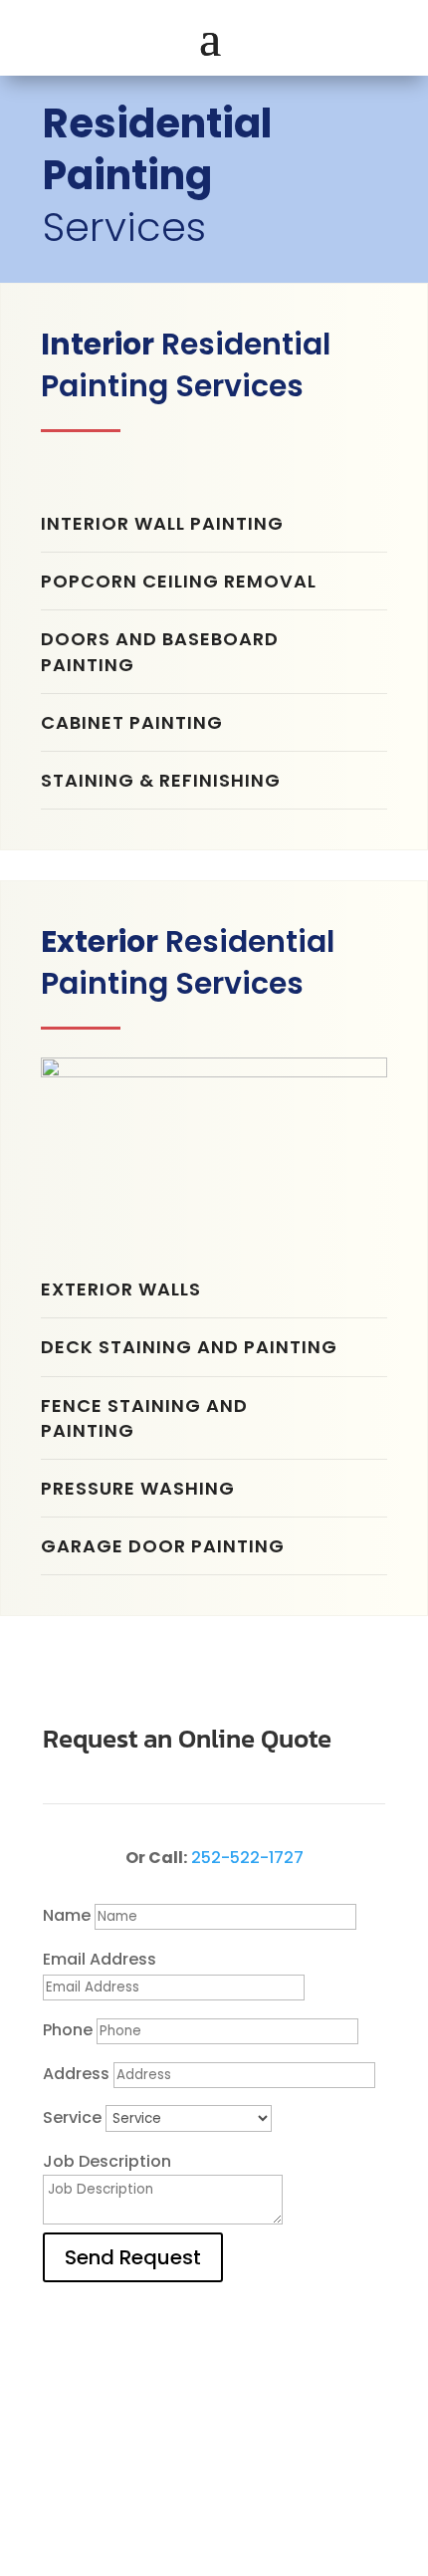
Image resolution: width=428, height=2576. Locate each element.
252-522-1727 (247, 1858)
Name (67, 1915)
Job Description (107, 2161)
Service (72, 2117)
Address (76, 2074)
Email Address (100, 1959)
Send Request (133, 2257)
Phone (68, 2030)
